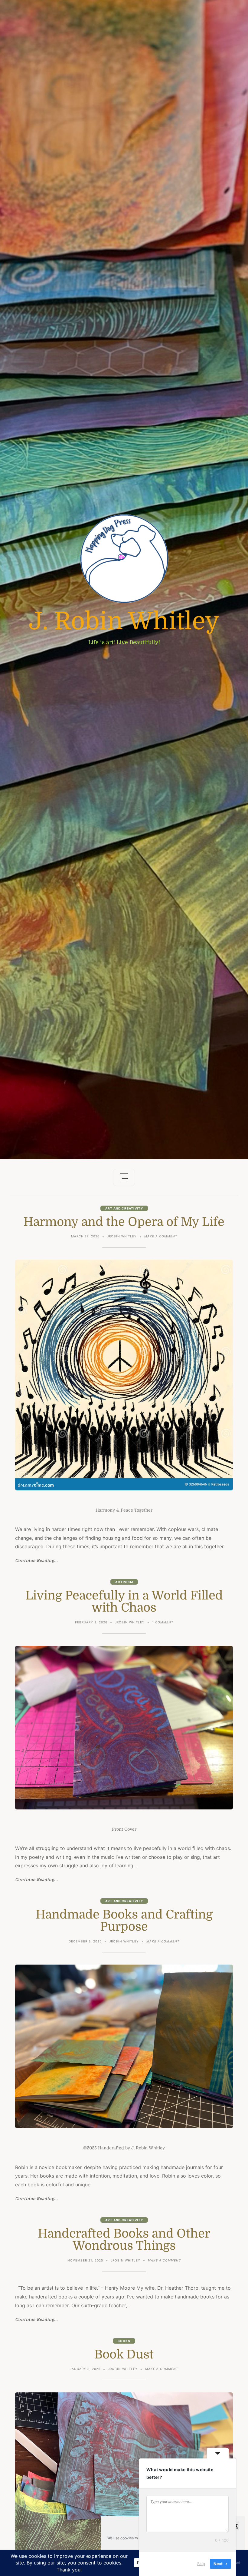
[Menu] (124, 1177)
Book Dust (124, 2355)
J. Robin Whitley (124, 621)
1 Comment (163, 1623)
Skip (201, 2564)
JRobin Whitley (122, 1236)
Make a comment (161, 1237)
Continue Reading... (36, 1561)
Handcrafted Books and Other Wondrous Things (124, 2240)
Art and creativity (124, 1208)
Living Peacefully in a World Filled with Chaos (124, 1602)
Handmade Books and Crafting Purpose (124, 1921)
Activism (124, 1582)
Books (124, 2341)
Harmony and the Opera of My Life (124, 1222)
